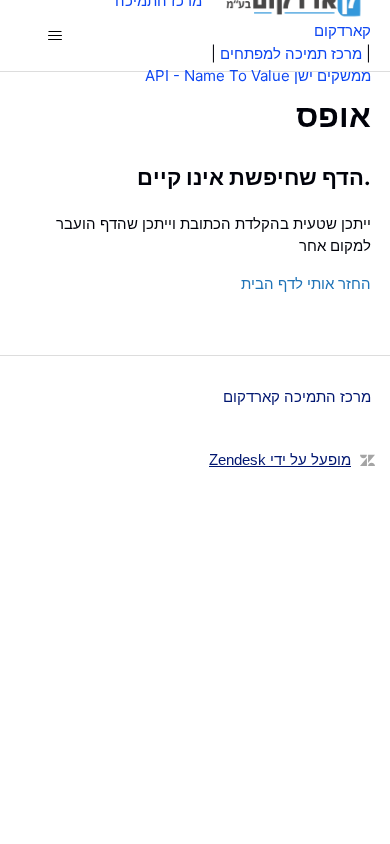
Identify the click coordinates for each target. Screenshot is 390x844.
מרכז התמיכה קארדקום (297, 396)
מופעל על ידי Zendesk (280, 459)
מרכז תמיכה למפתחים (291, 53)
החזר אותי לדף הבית (306, 283)
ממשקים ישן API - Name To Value (258, 75)
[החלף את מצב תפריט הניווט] (55, 36)
